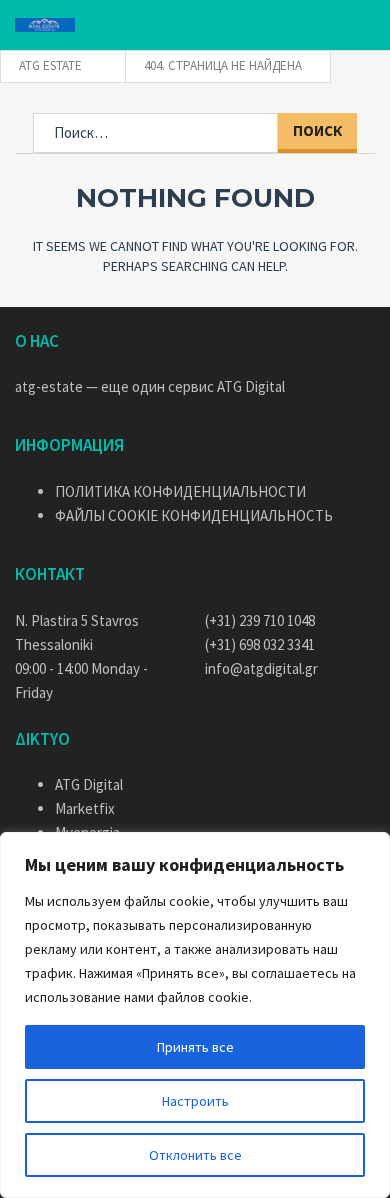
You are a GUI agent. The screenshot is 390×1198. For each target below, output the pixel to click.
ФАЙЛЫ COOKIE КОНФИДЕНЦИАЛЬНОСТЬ (194, 515)
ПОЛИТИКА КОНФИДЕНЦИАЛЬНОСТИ (180, 491)
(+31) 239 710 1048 (260, 620)
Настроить (195, 1101)
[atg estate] (45, 25)
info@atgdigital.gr (261, 668)
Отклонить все (195, 1155)
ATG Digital (251, 386)
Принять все (195, 1047)
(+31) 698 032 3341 (260, 644)
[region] (195, 1015)
